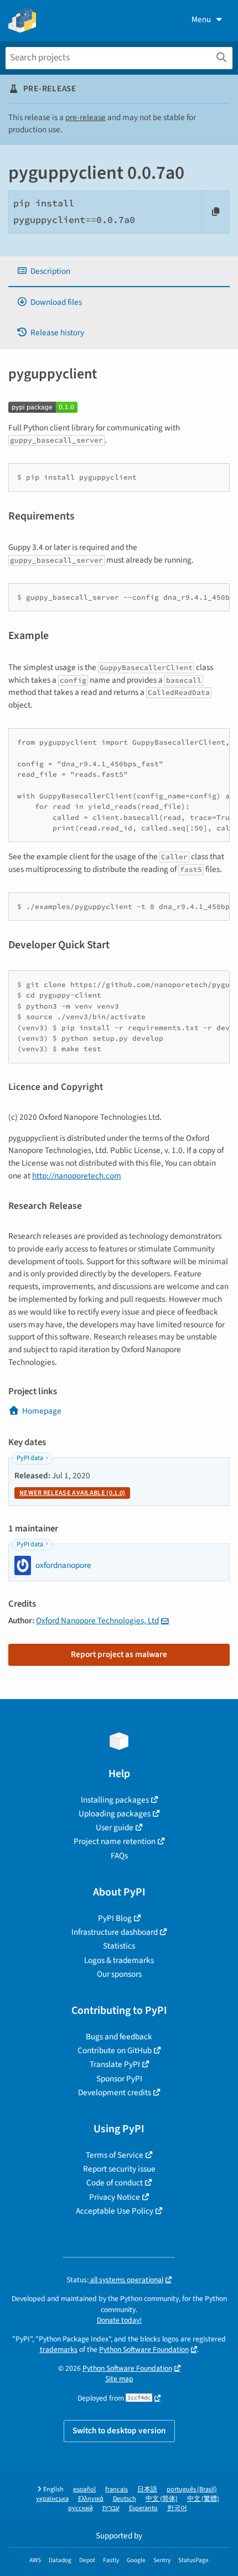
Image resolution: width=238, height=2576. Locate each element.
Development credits (115, 2092)
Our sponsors (119, 1974)
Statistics (119, 1946)
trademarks (59, 2349)
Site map (119, 2379)
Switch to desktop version (119, 2430)
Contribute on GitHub (115, 2050)
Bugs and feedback (119, 2037)
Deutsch (125, 2499)
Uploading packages (115, 1814)
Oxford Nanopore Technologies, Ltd (97, 1621)
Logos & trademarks (119, 1960)
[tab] (119, 271)
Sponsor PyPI (119, 2079)
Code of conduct (115, 2183)
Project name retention (115, 1841)
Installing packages (115, 1800)
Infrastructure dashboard (115, 1932)
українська (52, 2499)
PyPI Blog (115, 1918)
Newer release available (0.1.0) (72, 1493)
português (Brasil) (192, 2489)
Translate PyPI (115, 2064)
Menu (201, 19)
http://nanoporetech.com (77, 1176)
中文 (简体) (162, 2499)
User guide (115, 1827)
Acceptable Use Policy (115, 2211)
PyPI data (30, 1458)
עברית (111, 2508)
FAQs (119, 1856)
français (117, 2489)
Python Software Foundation (144, 2349)
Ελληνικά (91, 2499)
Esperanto (143, 2508)
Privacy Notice (115, 2197)
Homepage (42, 1411)
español (84, 2489)
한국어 (177, 2508)
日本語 (147, 2489)
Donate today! (119, 2320)
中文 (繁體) (203, 2499)
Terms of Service (115, 2155)
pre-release (86, 117)
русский (81, 2508)
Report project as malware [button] (119, 1654)
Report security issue (119, 2169)
